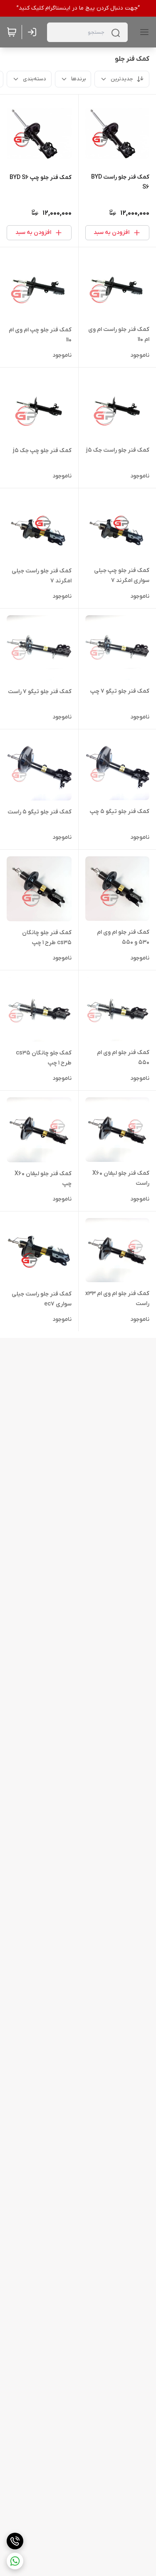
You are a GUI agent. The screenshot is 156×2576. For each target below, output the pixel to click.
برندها (78, 79)
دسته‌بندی (35, 79)
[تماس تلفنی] (15, 2541)
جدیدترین (122, 79)
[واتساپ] (15, 2561)
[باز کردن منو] (143, 32)
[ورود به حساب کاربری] (34, 32)
